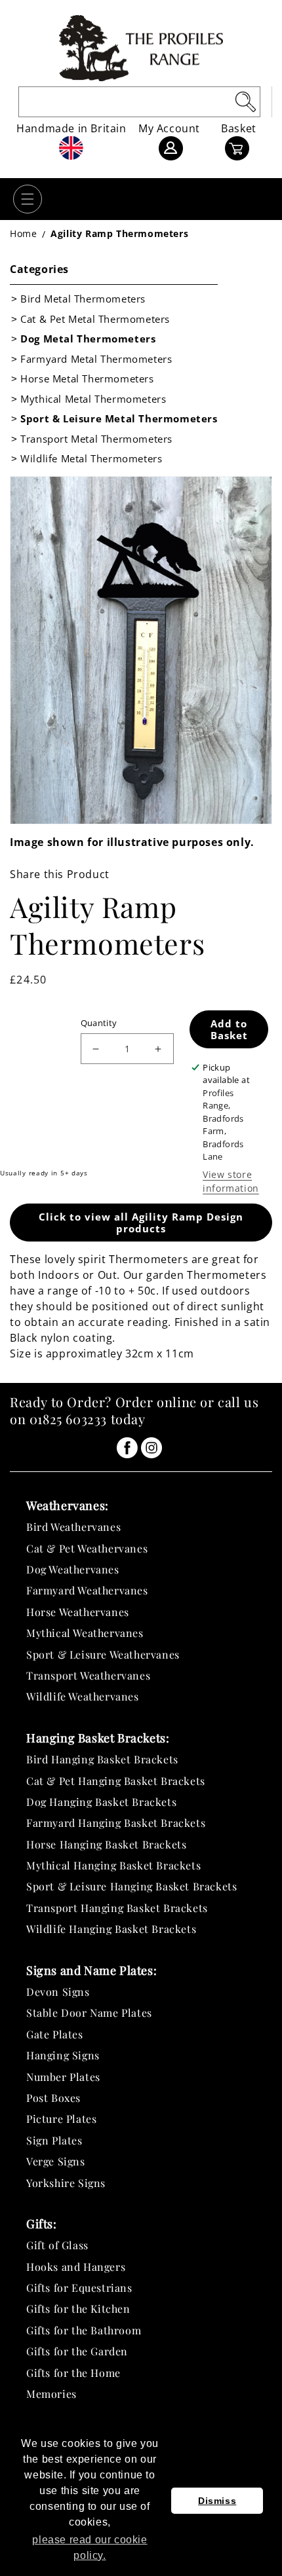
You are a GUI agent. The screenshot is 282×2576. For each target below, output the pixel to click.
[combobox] (139, 102)
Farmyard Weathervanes (87, 1590)
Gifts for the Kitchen (78, 2309)
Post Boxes (53, 2098)
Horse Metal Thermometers (87, 378)
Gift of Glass (57, 2245)
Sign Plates (54, 2140)
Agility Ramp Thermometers (119, 233)
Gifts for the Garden (77, 2351)
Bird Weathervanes (73, 1527)
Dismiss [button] (217, 2501)
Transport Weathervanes (88, 1675)
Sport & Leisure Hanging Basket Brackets (131, 1886)
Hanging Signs (63, 2055)
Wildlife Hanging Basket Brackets (111, 1929)
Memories (51, 2394)
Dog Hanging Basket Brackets (101, 1802)
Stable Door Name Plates (89, 2013)
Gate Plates (55, 2034)
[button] (28, 199)
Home (23, 233)
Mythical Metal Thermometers (93, 399)
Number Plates (63, 2077)
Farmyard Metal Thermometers (96, 359)
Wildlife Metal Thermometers (91, 458)
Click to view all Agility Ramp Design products (141, 1223)
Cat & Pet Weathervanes (87, 1548)
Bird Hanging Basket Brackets (102, 1759)
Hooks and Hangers (76, 2267)
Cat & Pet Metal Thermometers (95, 319)
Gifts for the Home (73, 2373)
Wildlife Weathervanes (83, 1696)
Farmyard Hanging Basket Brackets (116, 1823)
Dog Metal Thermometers (88, 339)
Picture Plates (61, 2119)
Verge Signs (56, 2161)
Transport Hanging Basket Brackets (117, 1908)
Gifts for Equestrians (79, 2288)
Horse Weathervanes (78, 1612)
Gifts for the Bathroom (84, 2330)
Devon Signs (58, 1992)
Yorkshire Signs (66, 2183)
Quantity (99, 1023)
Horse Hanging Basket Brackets (106, 1844)
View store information (231, 1181)
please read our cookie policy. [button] (90, 2548)
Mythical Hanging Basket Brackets (113, 1865)
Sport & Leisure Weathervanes (103, 1654)
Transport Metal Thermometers (96, 439)
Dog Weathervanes (73, 1569)
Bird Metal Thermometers (83, 299)
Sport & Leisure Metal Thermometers (119, 418)
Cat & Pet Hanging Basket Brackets (116, 1781)
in (127, 1448)
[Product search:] (245, 101)
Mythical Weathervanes (85, 1633)
